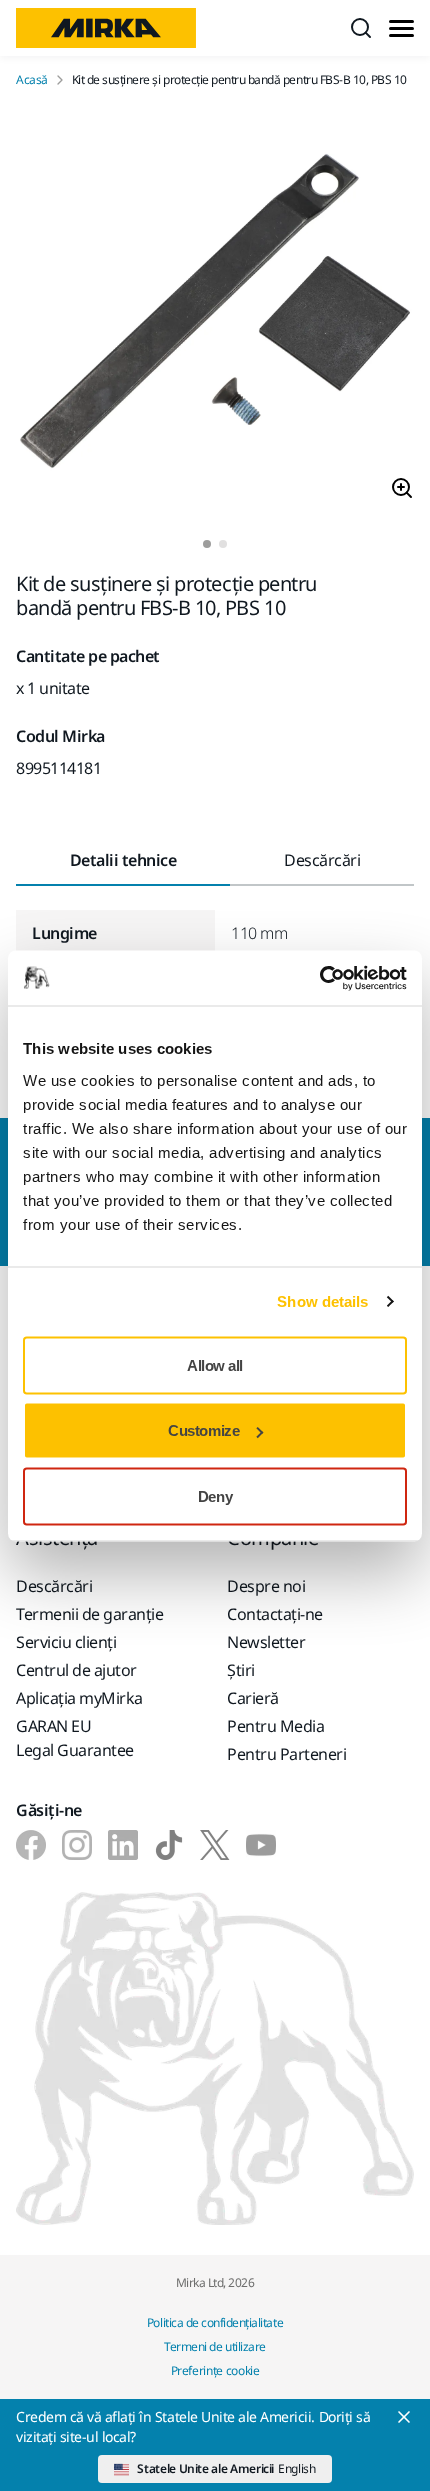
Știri (241, 1670)
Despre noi (266, 1586)
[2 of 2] (223, 544)
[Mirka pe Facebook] (31, 1845)
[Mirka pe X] (215, 1845)
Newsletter (266, 1642)
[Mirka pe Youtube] (261, 1845)
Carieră (253, 1698)
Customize (203, 1430)
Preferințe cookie (215, 2370)
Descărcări (54, 1586)
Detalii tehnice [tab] (123, 860)
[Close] (404, 2417)
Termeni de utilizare (214, 2346)
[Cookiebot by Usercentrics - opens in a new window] (319, 978)
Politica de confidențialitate (215, 2322)
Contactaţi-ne (275, 1614)
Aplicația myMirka (79, 1698)
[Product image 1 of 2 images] (215, 314)
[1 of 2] (207, 544)
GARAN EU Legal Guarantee (75, 1738)
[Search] (361, 28)
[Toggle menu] (401, 28)
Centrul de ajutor (76, 1670)
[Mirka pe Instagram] (77, 1845)
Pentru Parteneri (286, 1754)
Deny (215, 1495)
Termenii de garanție (89, 1614)
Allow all (215, 1364)
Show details (322, 1301)
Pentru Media (275, 1726)
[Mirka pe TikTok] (169, 1845)
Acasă (32, 80)
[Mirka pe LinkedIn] (123, 1845)
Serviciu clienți (66, 1642)
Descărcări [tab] (322, 860)
